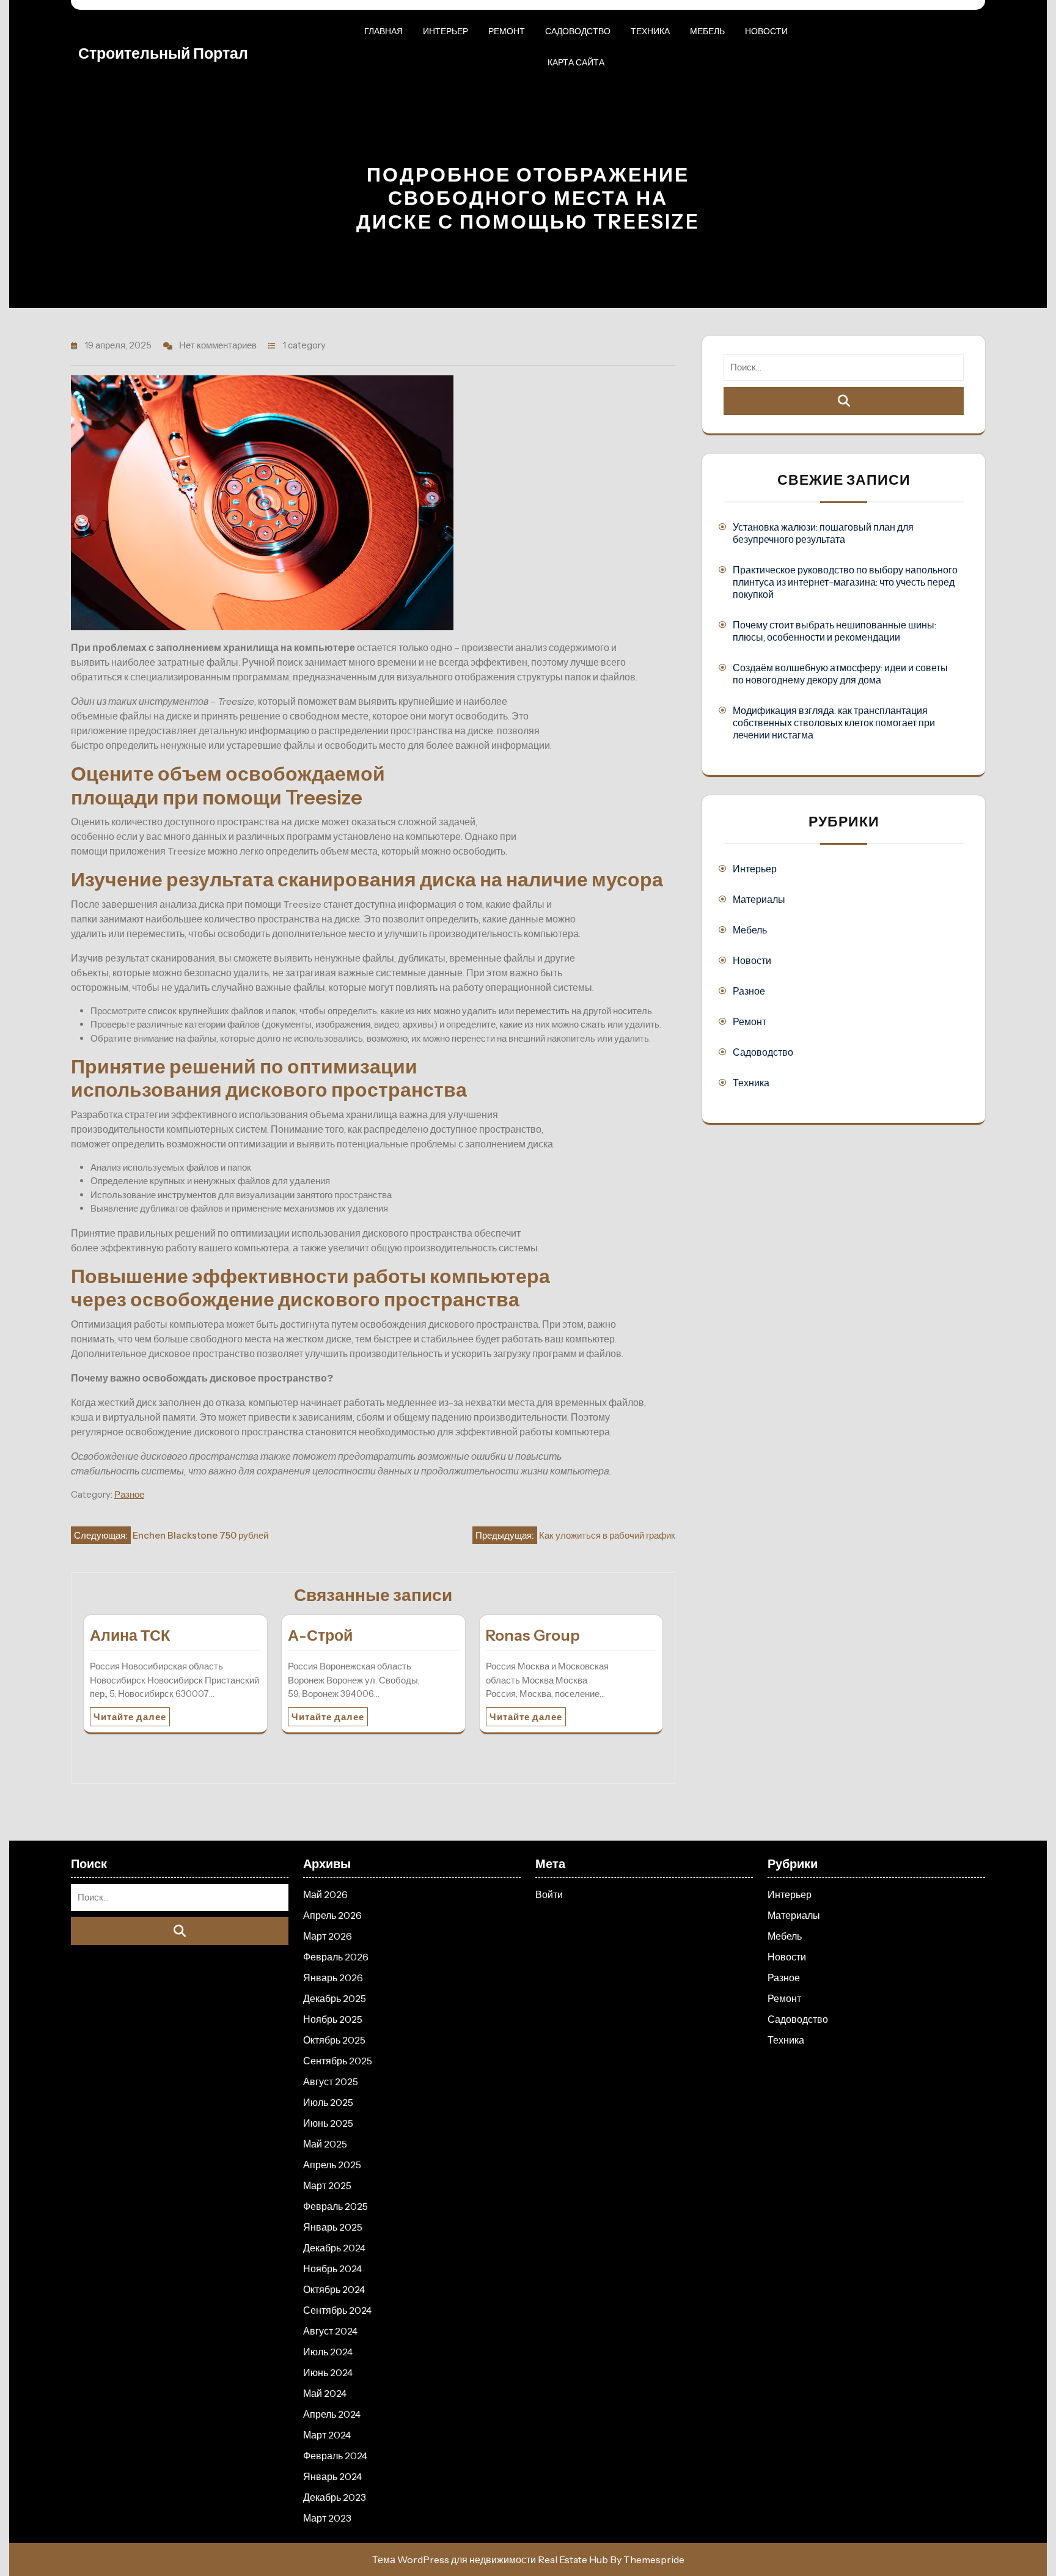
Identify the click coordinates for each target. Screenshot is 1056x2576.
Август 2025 (331, 2081)
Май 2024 (325, 2393)
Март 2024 (327, 2435)
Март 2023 (327, 2518)
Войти (549, 1894)
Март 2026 (328, 1936)
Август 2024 (330, 2331)
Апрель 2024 (332, 2414)
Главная (383, 31)
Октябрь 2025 (334, 2040)
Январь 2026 (333, 1978)
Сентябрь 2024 (337, 2310)
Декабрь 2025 (335, 1998)
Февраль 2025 (335, 2206)
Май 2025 (325, 2144)
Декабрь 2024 (334, 2248)
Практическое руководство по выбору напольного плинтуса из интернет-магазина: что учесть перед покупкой (845, 582)
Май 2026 (325, 1894)
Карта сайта (576, 62)
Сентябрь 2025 (338, 2061)
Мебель (707, 31)
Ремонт (507, 31)
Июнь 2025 (328, 2123)
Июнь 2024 (328, 2372)
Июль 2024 (328, 2352)
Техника (650, 31)
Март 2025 (327, 2185)
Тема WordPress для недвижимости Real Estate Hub (490, 2559)
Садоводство (578, 31)
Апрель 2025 (332, 2165)
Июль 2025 (328, 2102)
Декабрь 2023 (335, 2497)
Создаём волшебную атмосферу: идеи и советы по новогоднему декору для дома (840, 674)
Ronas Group (533, 1635)
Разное (129, 1494)
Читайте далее (130, 1717)
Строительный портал (163, 53)
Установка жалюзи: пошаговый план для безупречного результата (823, 533)
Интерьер (446, 31)
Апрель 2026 (332, 1915)
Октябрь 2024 (334, 2289)
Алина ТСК (130, 1635)
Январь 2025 (333, 2227)
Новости (766, 31)
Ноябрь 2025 (333, 2019)
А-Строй (320, 1635)
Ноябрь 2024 (332, 2269)
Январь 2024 (332, 2476)
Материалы (759, 899)
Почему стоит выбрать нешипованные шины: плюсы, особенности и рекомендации (834, 631)
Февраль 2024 (335, 2456)
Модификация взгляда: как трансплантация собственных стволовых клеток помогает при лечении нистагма (834, 723)
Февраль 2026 (336, 1957)
